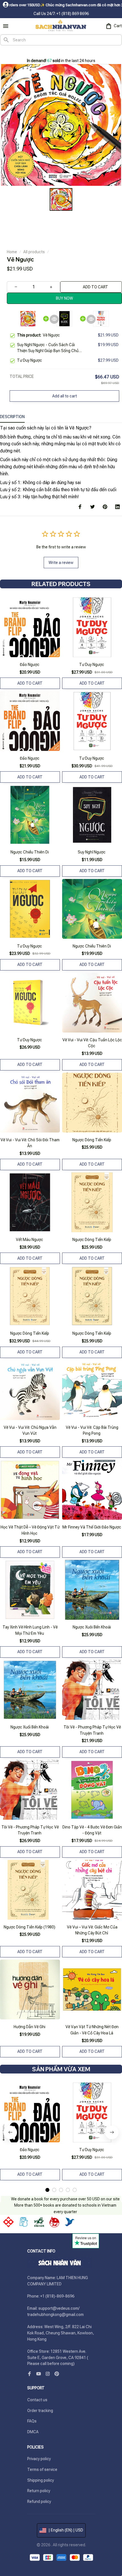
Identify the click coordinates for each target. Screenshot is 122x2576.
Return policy (39, 2491)
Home (12, 252)
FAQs (32, 2421)
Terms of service (42, 2469)
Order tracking (40, 2411)
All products (34, 252)
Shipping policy (41, 2480)
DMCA (33, 2432)
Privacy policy (39, 2459)
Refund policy (39, 2502)
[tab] (47, 2190)
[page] (11, 52)
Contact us (37, 2400)
